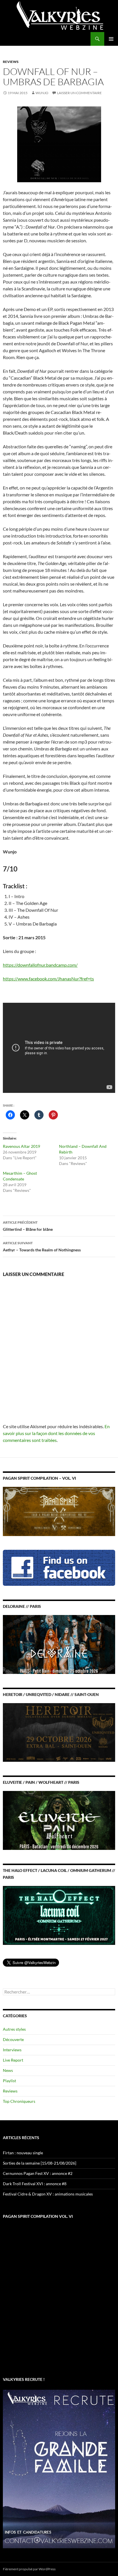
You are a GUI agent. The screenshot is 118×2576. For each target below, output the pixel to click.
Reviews (11, 62)
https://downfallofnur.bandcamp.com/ (40, 965)
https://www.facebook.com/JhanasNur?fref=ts (48, 979)
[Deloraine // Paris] (59, 1644)
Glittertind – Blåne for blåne (28, 1226)
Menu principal (111, 39)
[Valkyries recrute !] (59, 2468)
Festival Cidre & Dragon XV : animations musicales (48, 2194)
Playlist (9, 2081)
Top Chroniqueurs (19, 2101)
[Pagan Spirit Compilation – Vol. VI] (59, 1511)
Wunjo (42, 93)
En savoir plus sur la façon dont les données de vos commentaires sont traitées (56, 1433)
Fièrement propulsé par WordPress (29, 2569)
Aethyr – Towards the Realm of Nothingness (42, 1247)
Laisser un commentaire (79, 93)
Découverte (13, 2039)
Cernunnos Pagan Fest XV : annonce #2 (38, 2173)
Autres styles (14, 2029)
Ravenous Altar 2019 (21, 1146)
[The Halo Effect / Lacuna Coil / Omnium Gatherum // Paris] (59, 1915)
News (8, 2070)
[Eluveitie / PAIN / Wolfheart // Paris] (59, 1820)
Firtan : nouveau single (23, 2153)
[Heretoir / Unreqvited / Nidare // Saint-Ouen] (59, 1732)
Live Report (13, 2060)
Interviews (12, 2050)
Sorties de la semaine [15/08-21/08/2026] (40, 2163)
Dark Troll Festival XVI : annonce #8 (35, 2184)
